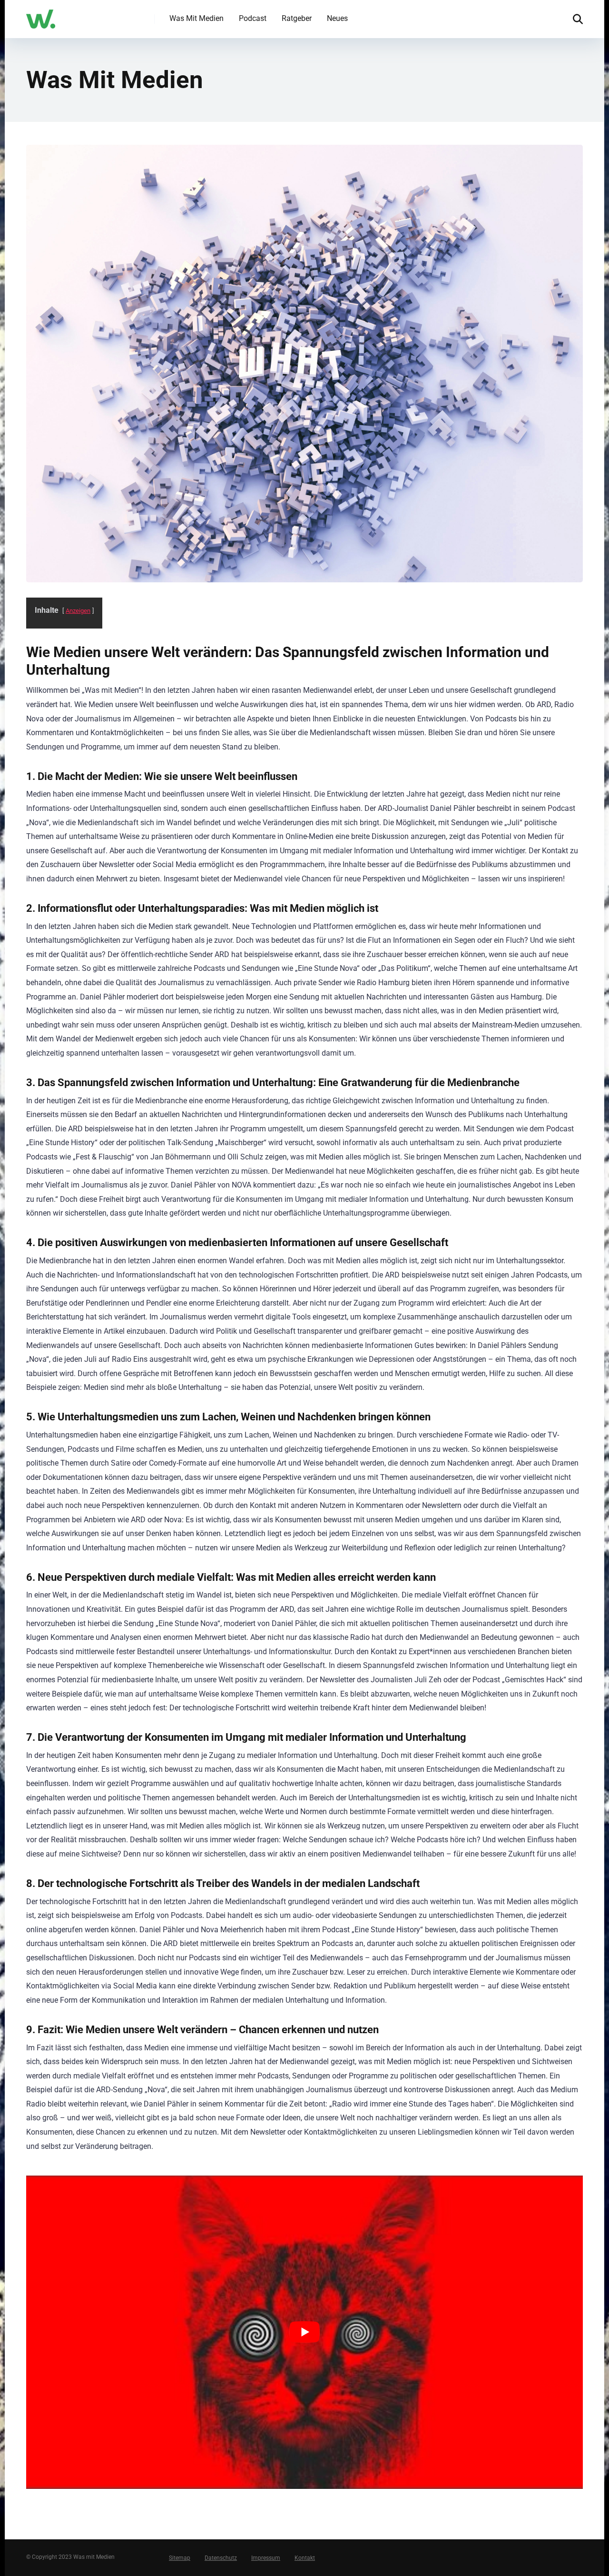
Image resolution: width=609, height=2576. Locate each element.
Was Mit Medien (196, 18)
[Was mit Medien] (41, 15)
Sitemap (180, 2558)
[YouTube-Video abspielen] (304, 2332)
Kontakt (305, 2558)
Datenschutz (221, 2558)
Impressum (266, 2558)
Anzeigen (78, 611)
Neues (337, 18)
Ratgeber (297, 18)
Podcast (253, 18)
